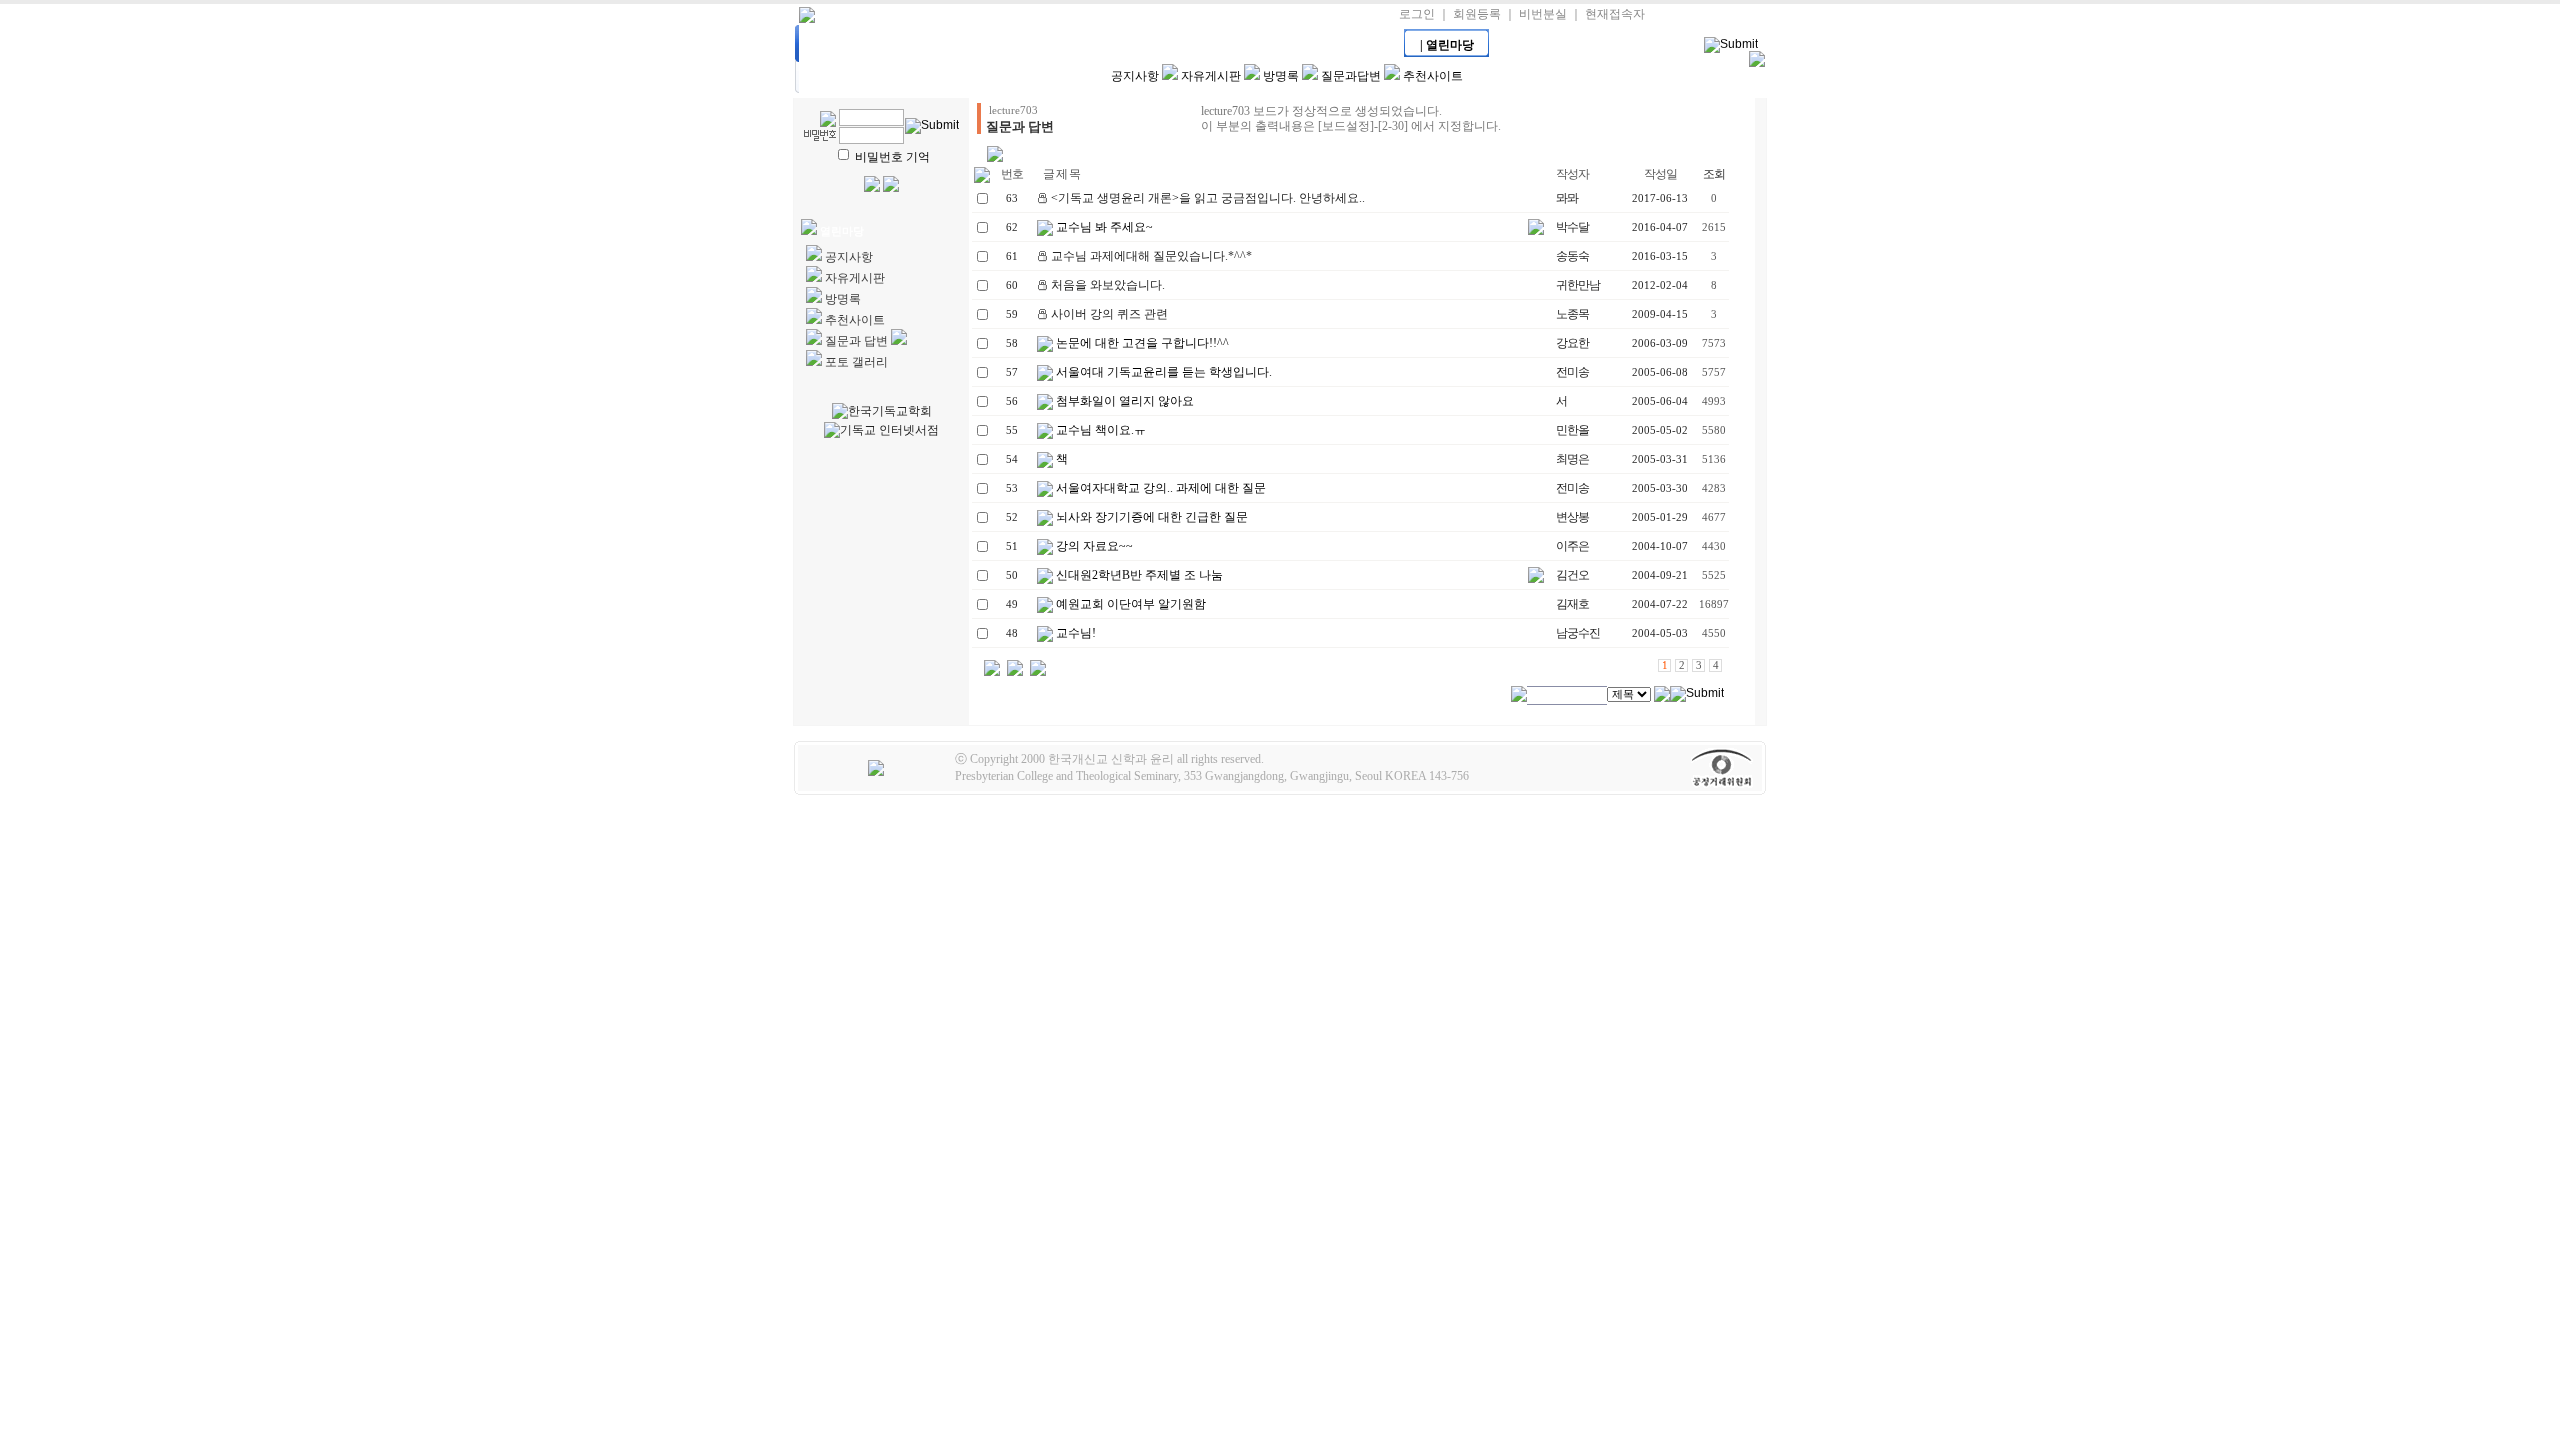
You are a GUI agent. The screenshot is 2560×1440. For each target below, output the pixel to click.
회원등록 (1477, 14)
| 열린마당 (1447, 45)
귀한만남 (1578, 285)
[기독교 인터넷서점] (881, 430)
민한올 (1572, 430)
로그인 (1417, 14)
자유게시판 (1211, 76)
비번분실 (1543, 14)
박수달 (1572, 227)
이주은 (1572, 546)
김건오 (1572, 575)
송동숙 (1572, 256)
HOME (851, 45)
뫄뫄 (1567, 198)
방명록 (1281, 76)
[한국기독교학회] (882, 411)
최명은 (1572, 459)
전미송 (1572, 372)
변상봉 (1572, 517)
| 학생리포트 (1192, 45)
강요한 (1572, 343)
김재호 (1572, 604)
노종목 (1572, 314)
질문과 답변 (856, 341)
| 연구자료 (1362, 45)
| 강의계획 (937, 45)
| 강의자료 (1022, 45)
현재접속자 (1615, 14)
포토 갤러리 (856, 362)
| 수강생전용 (1107, 45)
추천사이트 (1433, 76)
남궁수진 (1578, 633)
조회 (1714, 174)
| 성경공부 (1277, 45)
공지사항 (1135, 76)
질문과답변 (1351, 76)
